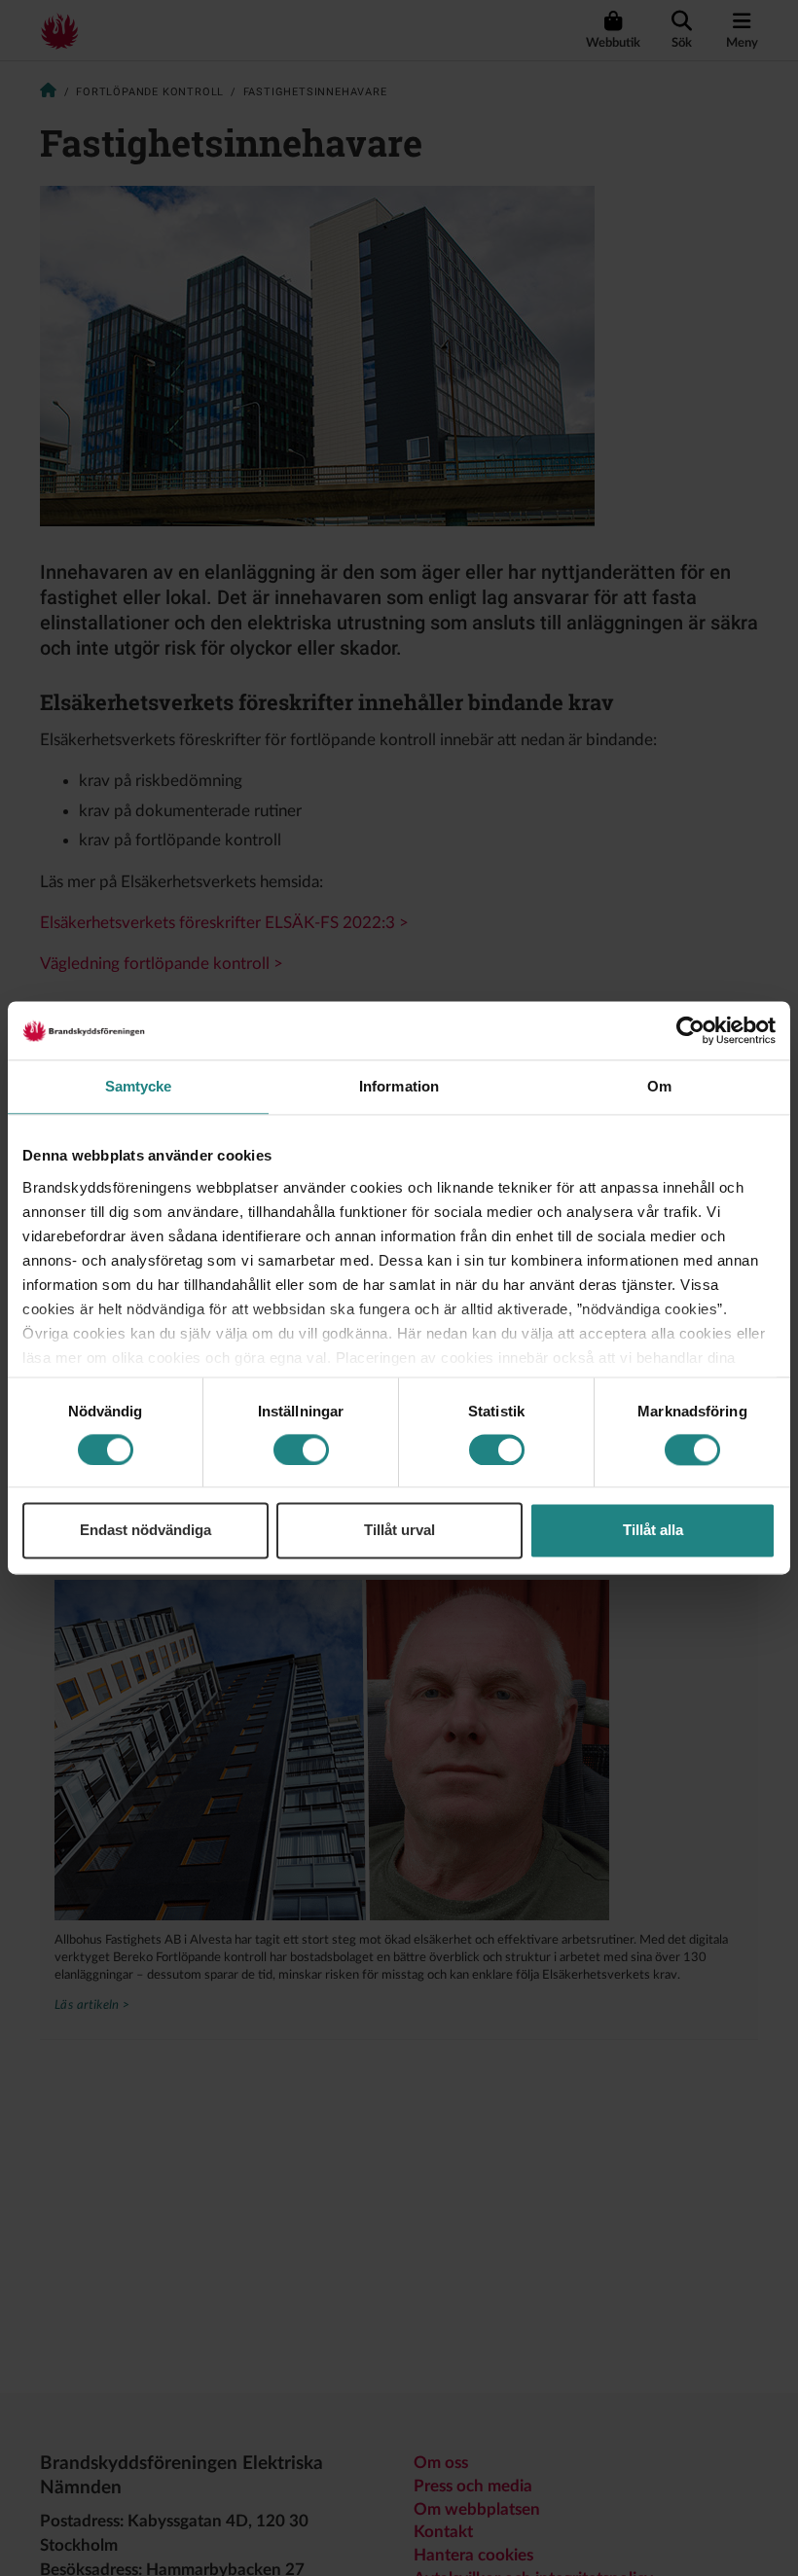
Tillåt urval (399, 1531)
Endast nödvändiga (145, 1531)
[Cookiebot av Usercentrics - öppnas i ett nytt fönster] (690, 1030)
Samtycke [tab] (139, 1086)
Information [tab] (399, 1086)
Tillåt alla (653, 1531)
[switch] (301, 1449)
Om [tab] (659, 1086)
